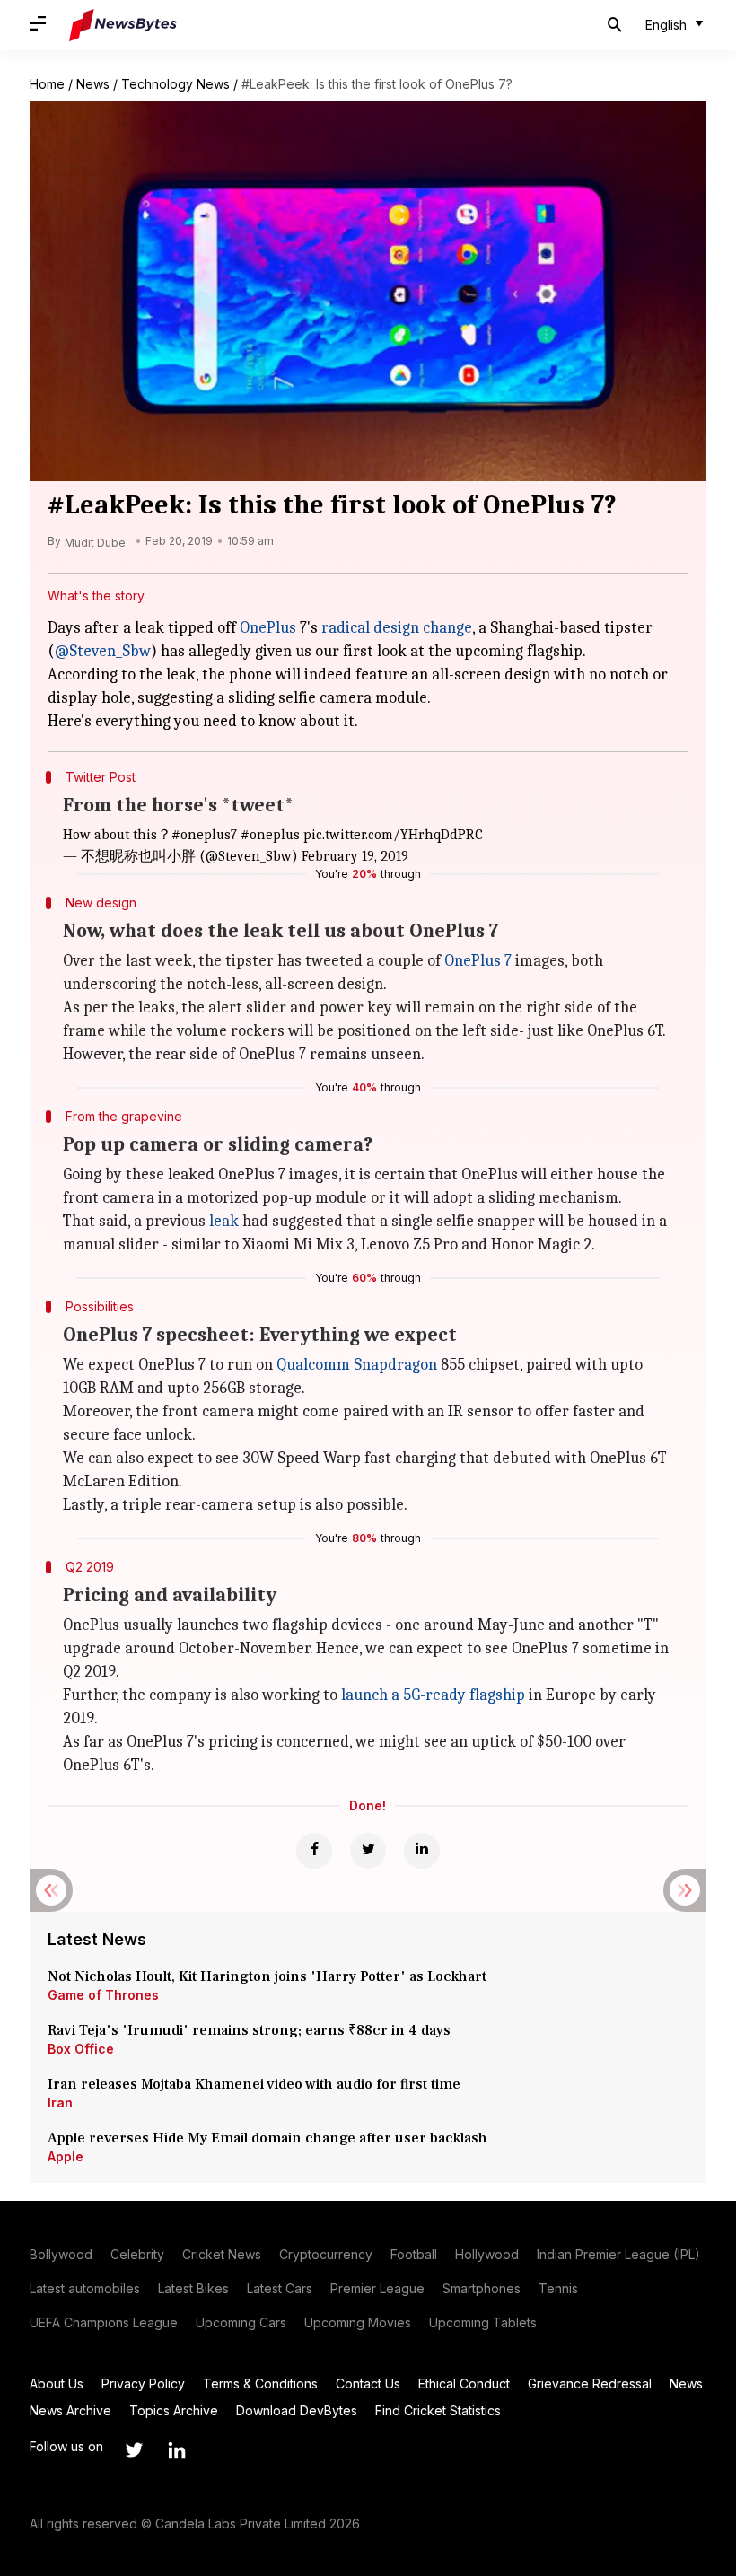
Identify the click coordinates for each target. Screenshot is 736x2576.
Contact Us (368, 2383)
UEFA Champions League (104, 2322)
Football (414, 2254)
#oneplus (270, 835)
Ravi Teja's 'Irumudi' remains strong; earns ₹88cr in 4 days (249, 2030)
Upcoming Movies (358, 2322)
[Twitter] (368, 1851)
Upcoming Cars (241, 2322)
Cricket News (222, 2254)
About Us (57, 2383)
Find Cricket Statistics (438, 2410)
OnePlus (268, 628)
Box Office (81, 2049)
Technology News (175, 84)
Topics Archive (174, 2410)
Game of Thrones (103, 1995)
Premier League (377, 2288)
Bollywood (61, 2254)
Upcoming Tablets (483, 2322)
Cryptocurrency (326, 2254)
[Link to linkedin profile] (177, 2450)
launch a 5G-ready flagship (433, 1695)
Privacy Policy (143, 2383)
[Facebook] (314, 1851)
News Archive (70, 2410)
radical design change (397, 628)
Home (47, 84)
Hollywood (487, 2254)
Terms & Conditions (260, 2383)
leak (224, 1221)
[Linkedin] (422, 1851)
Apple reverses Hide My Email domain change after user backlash (267, 2138)
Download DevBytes (297, 2410)
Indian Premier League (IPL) (618, 2254)
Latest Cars (280, 2288)
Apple (66, 2156)
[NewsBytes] (123, 25)
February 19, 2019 (355, 856)
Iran (60, 2103)
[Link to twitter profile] (134, 2450)
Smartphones (482, 2288)
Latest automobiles (85, 2288)
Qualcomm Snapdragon (357, 1365)
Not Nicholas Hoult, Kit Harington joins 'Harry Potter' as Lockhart (267, 1976)
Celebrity (137, 2254)
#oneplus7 (204, 835)
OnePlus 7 (478, 961)
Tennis (558, 2288)
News (93, 84)
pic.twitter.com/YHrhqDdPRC (393, 835)
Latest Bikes (193, 2288)
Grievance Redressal (590, 2383)
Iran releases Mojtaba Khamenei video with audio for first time (258, 2084)
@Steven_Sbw (103, 651)
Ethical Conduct (464, 2383)
